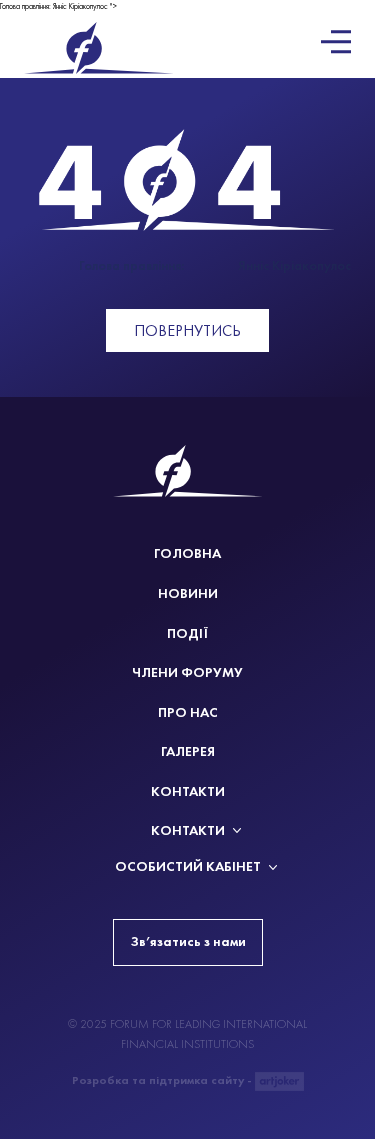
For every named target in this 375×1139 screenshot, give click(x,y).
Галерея (188, 751)
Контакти (188, 791)
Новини (188, 593)
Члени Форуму (187, 672)
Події (187, 633)
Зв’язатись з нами (188, 941)
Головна (187, 553)
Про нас (188, 712)
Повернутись (187, 330)
